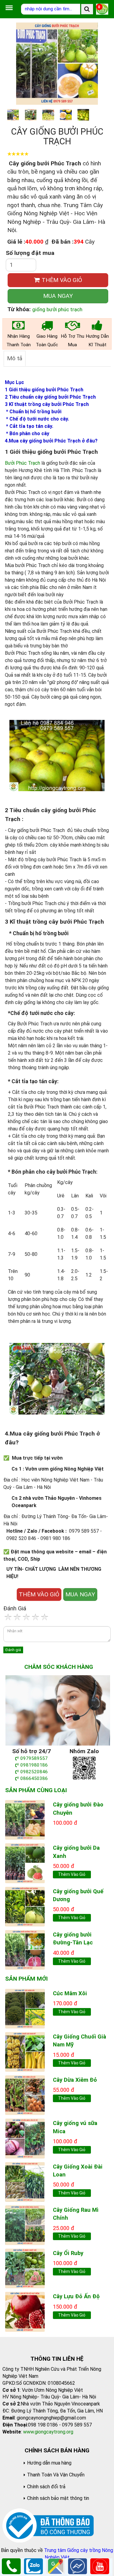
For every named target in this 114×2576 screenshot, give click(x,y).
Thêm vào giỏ (72, 1874)
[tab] (15, 358)
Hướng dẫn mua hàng (49, 2463)
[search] (87, 9)
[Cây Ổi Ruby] (25, 2268)
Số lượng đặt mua (30, 253)
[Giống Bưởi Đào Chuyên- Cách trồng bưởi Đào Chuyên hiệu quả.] (25, 1819)
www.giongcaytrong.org (48, 2432)
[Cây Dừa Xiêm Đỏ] (25, 2095)
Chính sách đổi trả (46, 2487)
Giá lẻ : (16, 242)
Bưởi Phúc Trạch (22, 463)
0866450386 (34, 1778)
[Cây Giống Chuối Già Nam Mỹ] (25, 2051)
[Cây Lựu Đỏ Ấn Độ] (25, 2311)
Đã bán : (62, 242)
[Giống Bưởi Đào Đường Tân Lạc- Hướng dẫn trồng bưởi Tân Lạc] (25, 1949)
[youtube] (100, 2566)
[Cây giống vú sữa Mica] (25, 2138)
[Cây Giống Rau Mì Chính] (25, 2225)
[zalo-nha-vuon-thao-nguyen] (84, 1768)
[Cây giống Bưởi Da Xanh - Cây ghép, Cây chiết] (25, 1863)
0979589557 (34, 1758)
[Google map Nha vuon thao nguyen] (56, 2566)
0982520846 (34, 1772)
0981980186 (34, 1765)
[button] (101, 64)
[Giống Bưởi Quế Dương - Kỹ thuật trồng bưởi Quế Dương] (25, 1906)
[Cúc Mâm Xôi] (25, 2008)
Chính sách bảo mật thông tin (58, 2498)
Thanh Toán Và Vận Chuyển (56, 2475)
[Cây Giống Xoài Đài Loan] (25, 2181)
